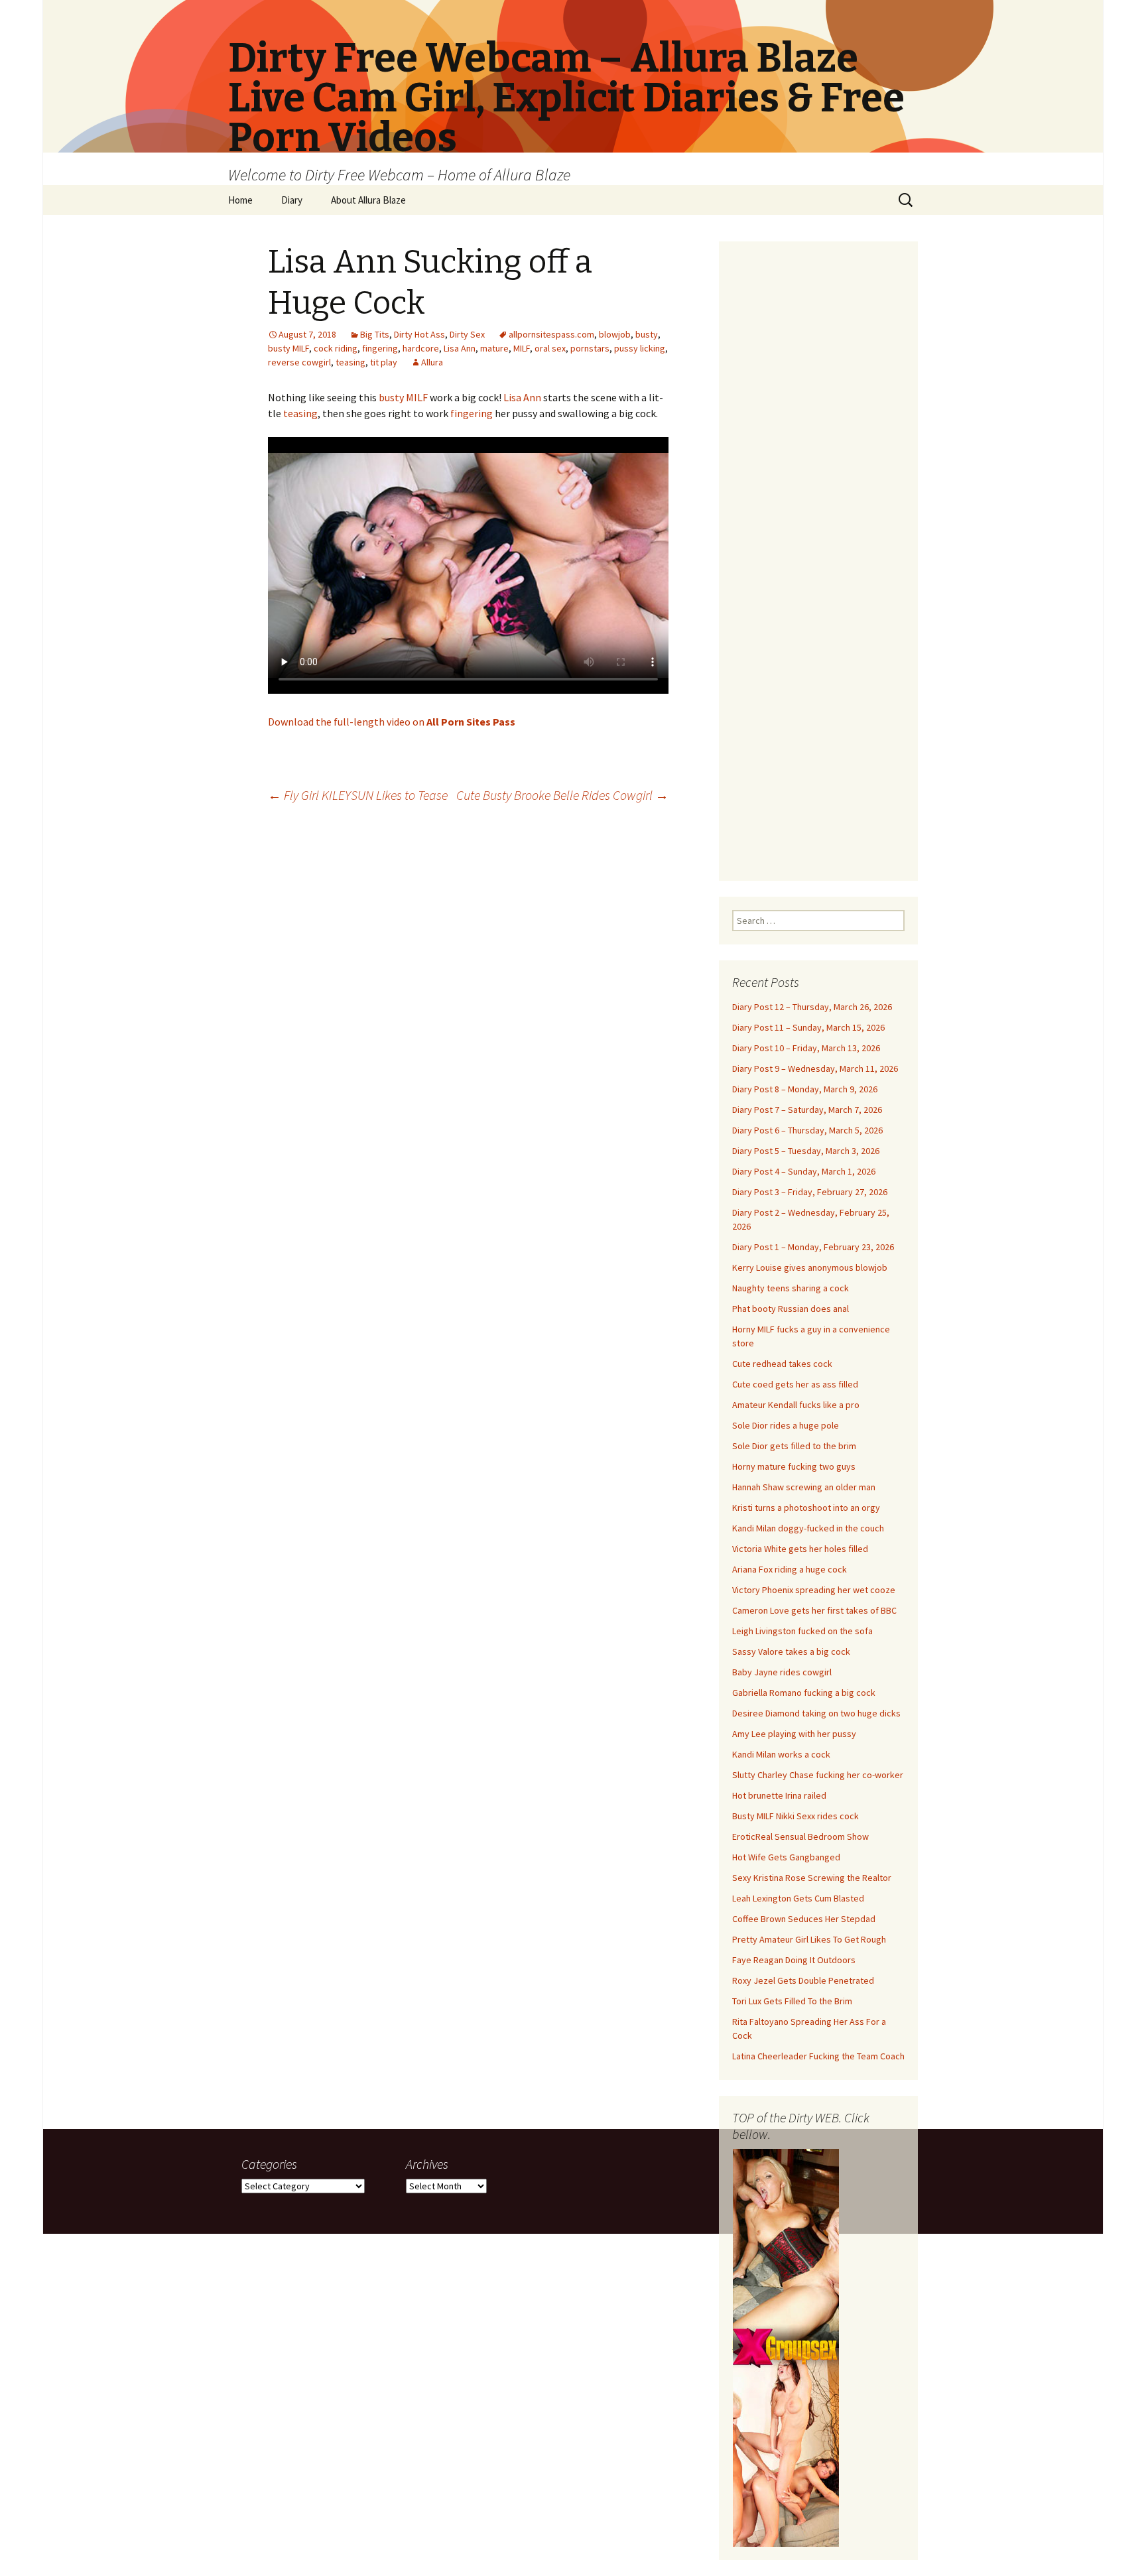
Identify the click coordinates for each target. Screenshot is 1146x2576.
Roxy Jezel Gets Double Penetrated (803, 1980)
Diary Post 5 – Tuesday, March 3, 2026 (806, 1151)
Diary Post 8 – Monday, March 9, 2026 (805, 1089)
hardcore (421, 348)
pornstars (590, 348)
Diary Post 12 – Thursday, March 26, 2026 (812, 1007)
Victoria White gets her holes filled (800, 1549)
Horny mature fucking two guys (794, 1466)
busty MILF (288, 348)
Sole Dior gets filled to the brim (794, 1446)
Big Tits (375, 334)
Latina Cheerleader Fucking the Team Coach (818, 2056)
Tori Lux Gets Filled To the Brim (792, 2001)
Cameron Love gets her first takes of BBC (814, 1610)
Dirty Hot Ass (419, 334)
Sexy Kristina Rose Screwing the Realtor (812, 1878)
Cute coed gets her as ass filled (795, 1384)
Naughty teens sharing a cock (791, 1288)
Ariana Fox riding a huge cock (790, 1569)
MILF (522, 348)
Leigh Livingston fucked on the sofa (802, 1631)
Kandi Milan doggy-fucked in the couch (808, 1528)
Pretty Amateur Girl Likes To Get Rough (809, 1939)
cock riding (336, 348)
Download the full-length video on (392, 722)
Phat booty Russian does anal (791, 1309)
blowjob (615, 334)
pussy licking (640, 348)
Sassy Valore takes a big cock (791, 1651)
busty (647, 334)
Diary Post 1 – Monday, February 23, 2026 (813, 1247)
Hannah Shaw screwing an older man (804, 1487)
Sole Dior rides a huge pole (786, 1425)
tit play (384, 362)
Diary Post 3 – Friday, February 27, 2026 (810, 1192)
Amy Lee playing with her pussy (794, 1734)
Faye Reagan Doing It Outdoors (794, 1960)
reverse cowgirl (299, 362)
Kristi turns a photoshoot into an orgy (806, 1508)
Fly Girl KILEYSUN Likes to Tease (358, 795)
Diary (292, 200)
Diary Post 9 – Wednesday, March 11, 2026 (815, 1068)
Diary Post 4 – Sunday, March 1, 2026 (804, 1171)
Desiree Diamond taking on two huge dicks (816, 1713)
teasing (350, 362)
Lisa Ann (460, 348)
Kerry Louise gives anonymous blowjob (810, 1267)
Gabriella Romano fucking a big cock (804, 1693)
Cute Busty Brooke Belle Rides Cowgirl (562, 795)
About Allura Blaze (368, 200)
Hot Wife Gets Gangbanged (786, 1857)
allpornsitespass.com (551, 334)
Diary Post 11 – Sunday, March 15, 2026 (808, 1027)
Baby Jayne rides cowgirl (782, 1672)
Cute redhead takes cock (782, 1364)
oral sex (550, 348)
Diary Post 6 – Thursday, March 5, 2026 (807, 1130)
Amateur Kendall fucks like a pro (796, 1405)
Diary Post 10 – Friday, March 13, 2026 (806, 1048)
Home (240, 200)
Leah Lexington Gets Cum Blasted (798, 1898)
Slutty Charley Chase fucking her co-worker (818, 1775)
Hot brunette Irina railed (779, 1795)
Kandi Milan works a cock (781, 1754)
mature (494, 348)
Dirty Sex (467, 334)
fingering (380, 348)
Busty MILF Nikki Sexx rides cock (796, 1816)
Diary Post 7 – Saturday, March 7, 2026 (807, 1110)
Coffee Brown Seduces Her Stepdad (804, 1919)
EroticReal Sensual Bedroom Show (800, 1836)
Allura (432, 362)
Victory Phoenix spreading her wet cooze (814, 1590)
